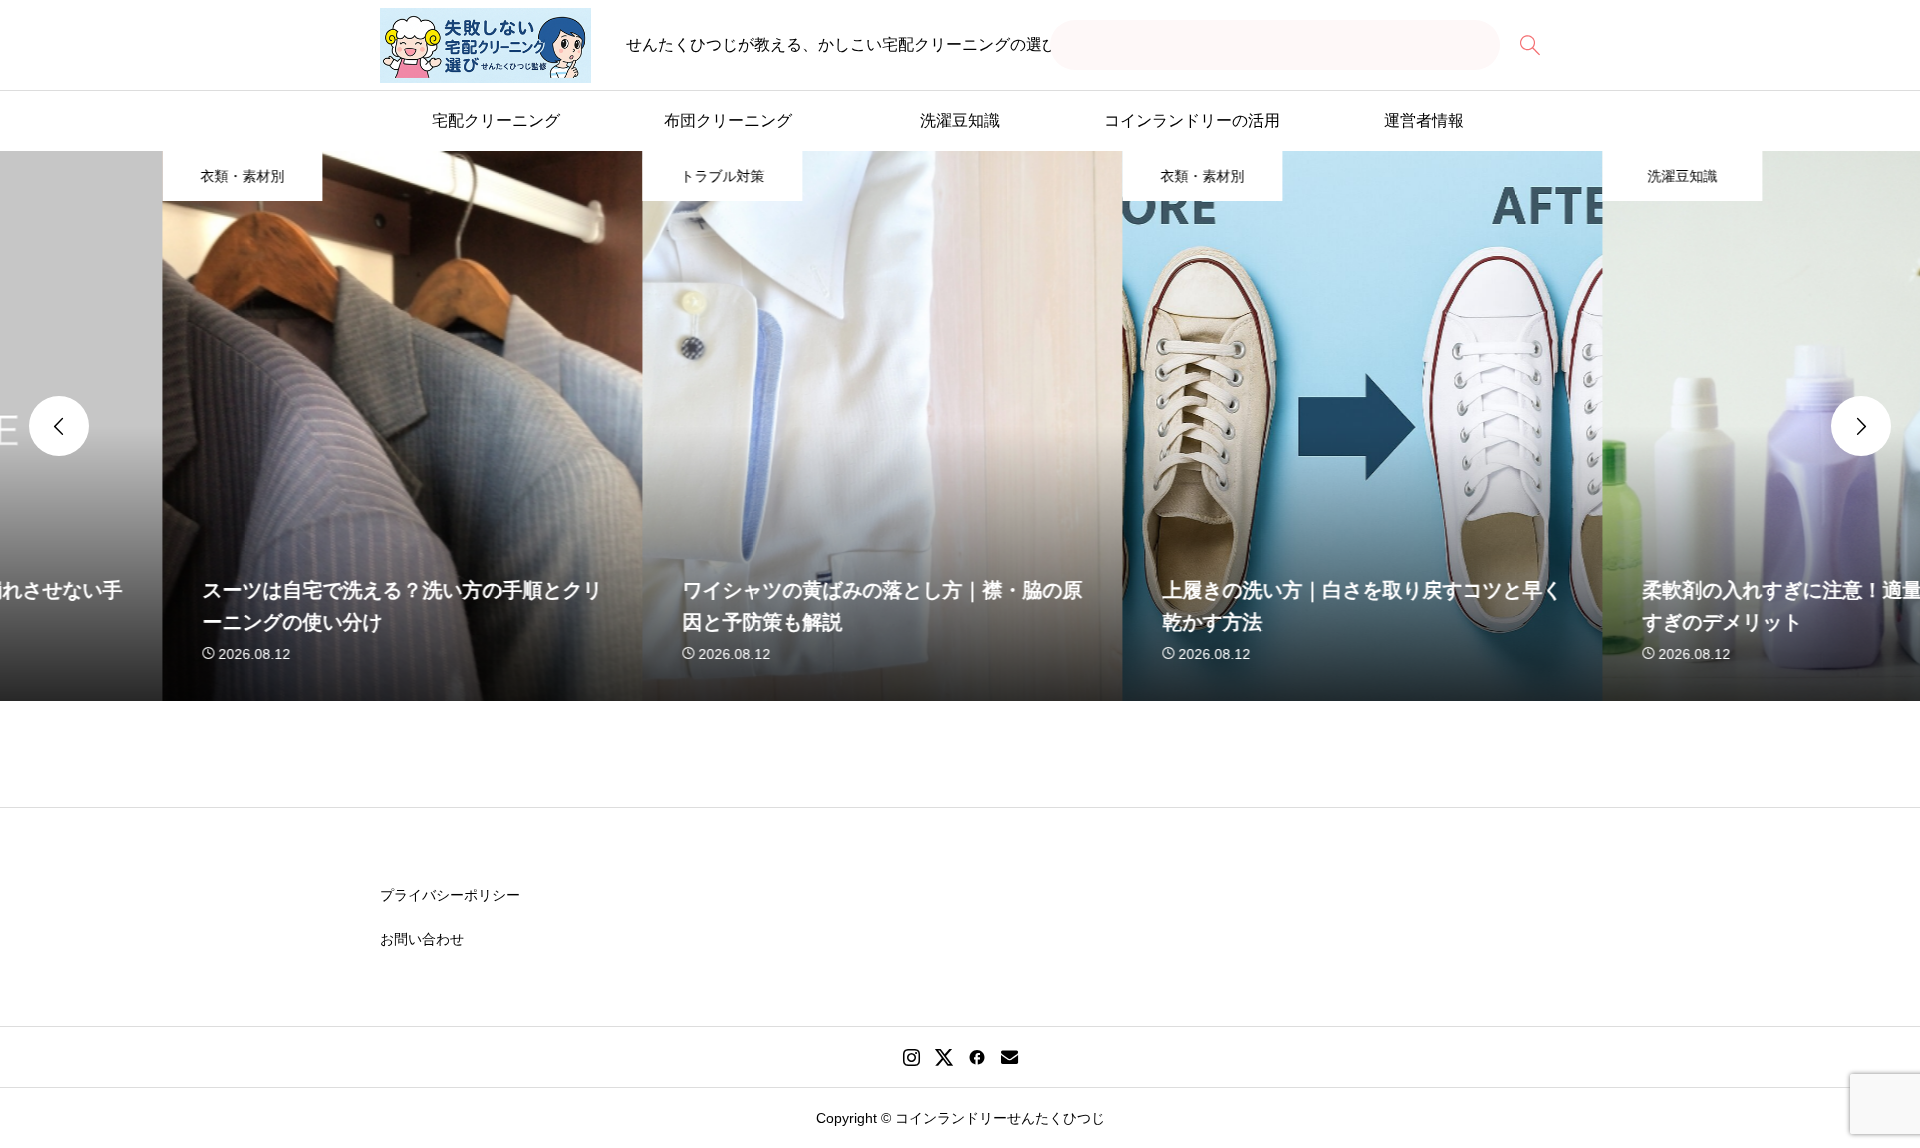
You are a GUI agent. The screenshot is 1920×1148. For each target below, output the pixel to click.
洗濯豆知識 (960, 120)
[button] (59, 426)
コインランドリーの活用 (1192, 120)
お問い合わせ (422, 939)
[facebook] (977, 1057)
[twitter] (944, 1057)
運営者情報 (1424, 120)
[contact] (1009, 1056)
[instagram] (911, 1057)
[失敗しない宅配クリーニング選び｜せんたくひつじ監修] (485, 45)
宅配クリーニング (496, 120)
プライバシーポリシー (450, 895)
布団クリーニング (728, 120)
